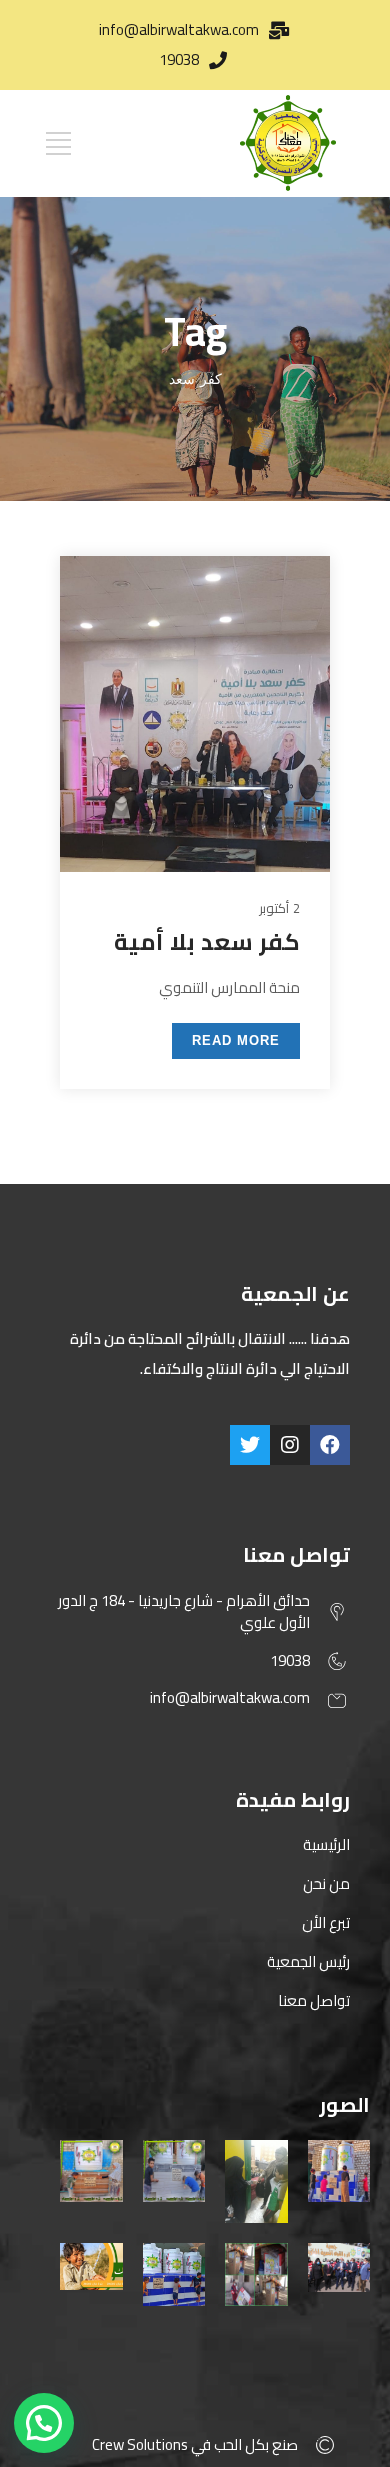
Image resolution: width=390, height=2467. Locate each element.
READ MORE (236, 1040)
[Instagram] (290, 1445)
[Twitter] (250, 1445)
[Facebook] (330, 1445)
